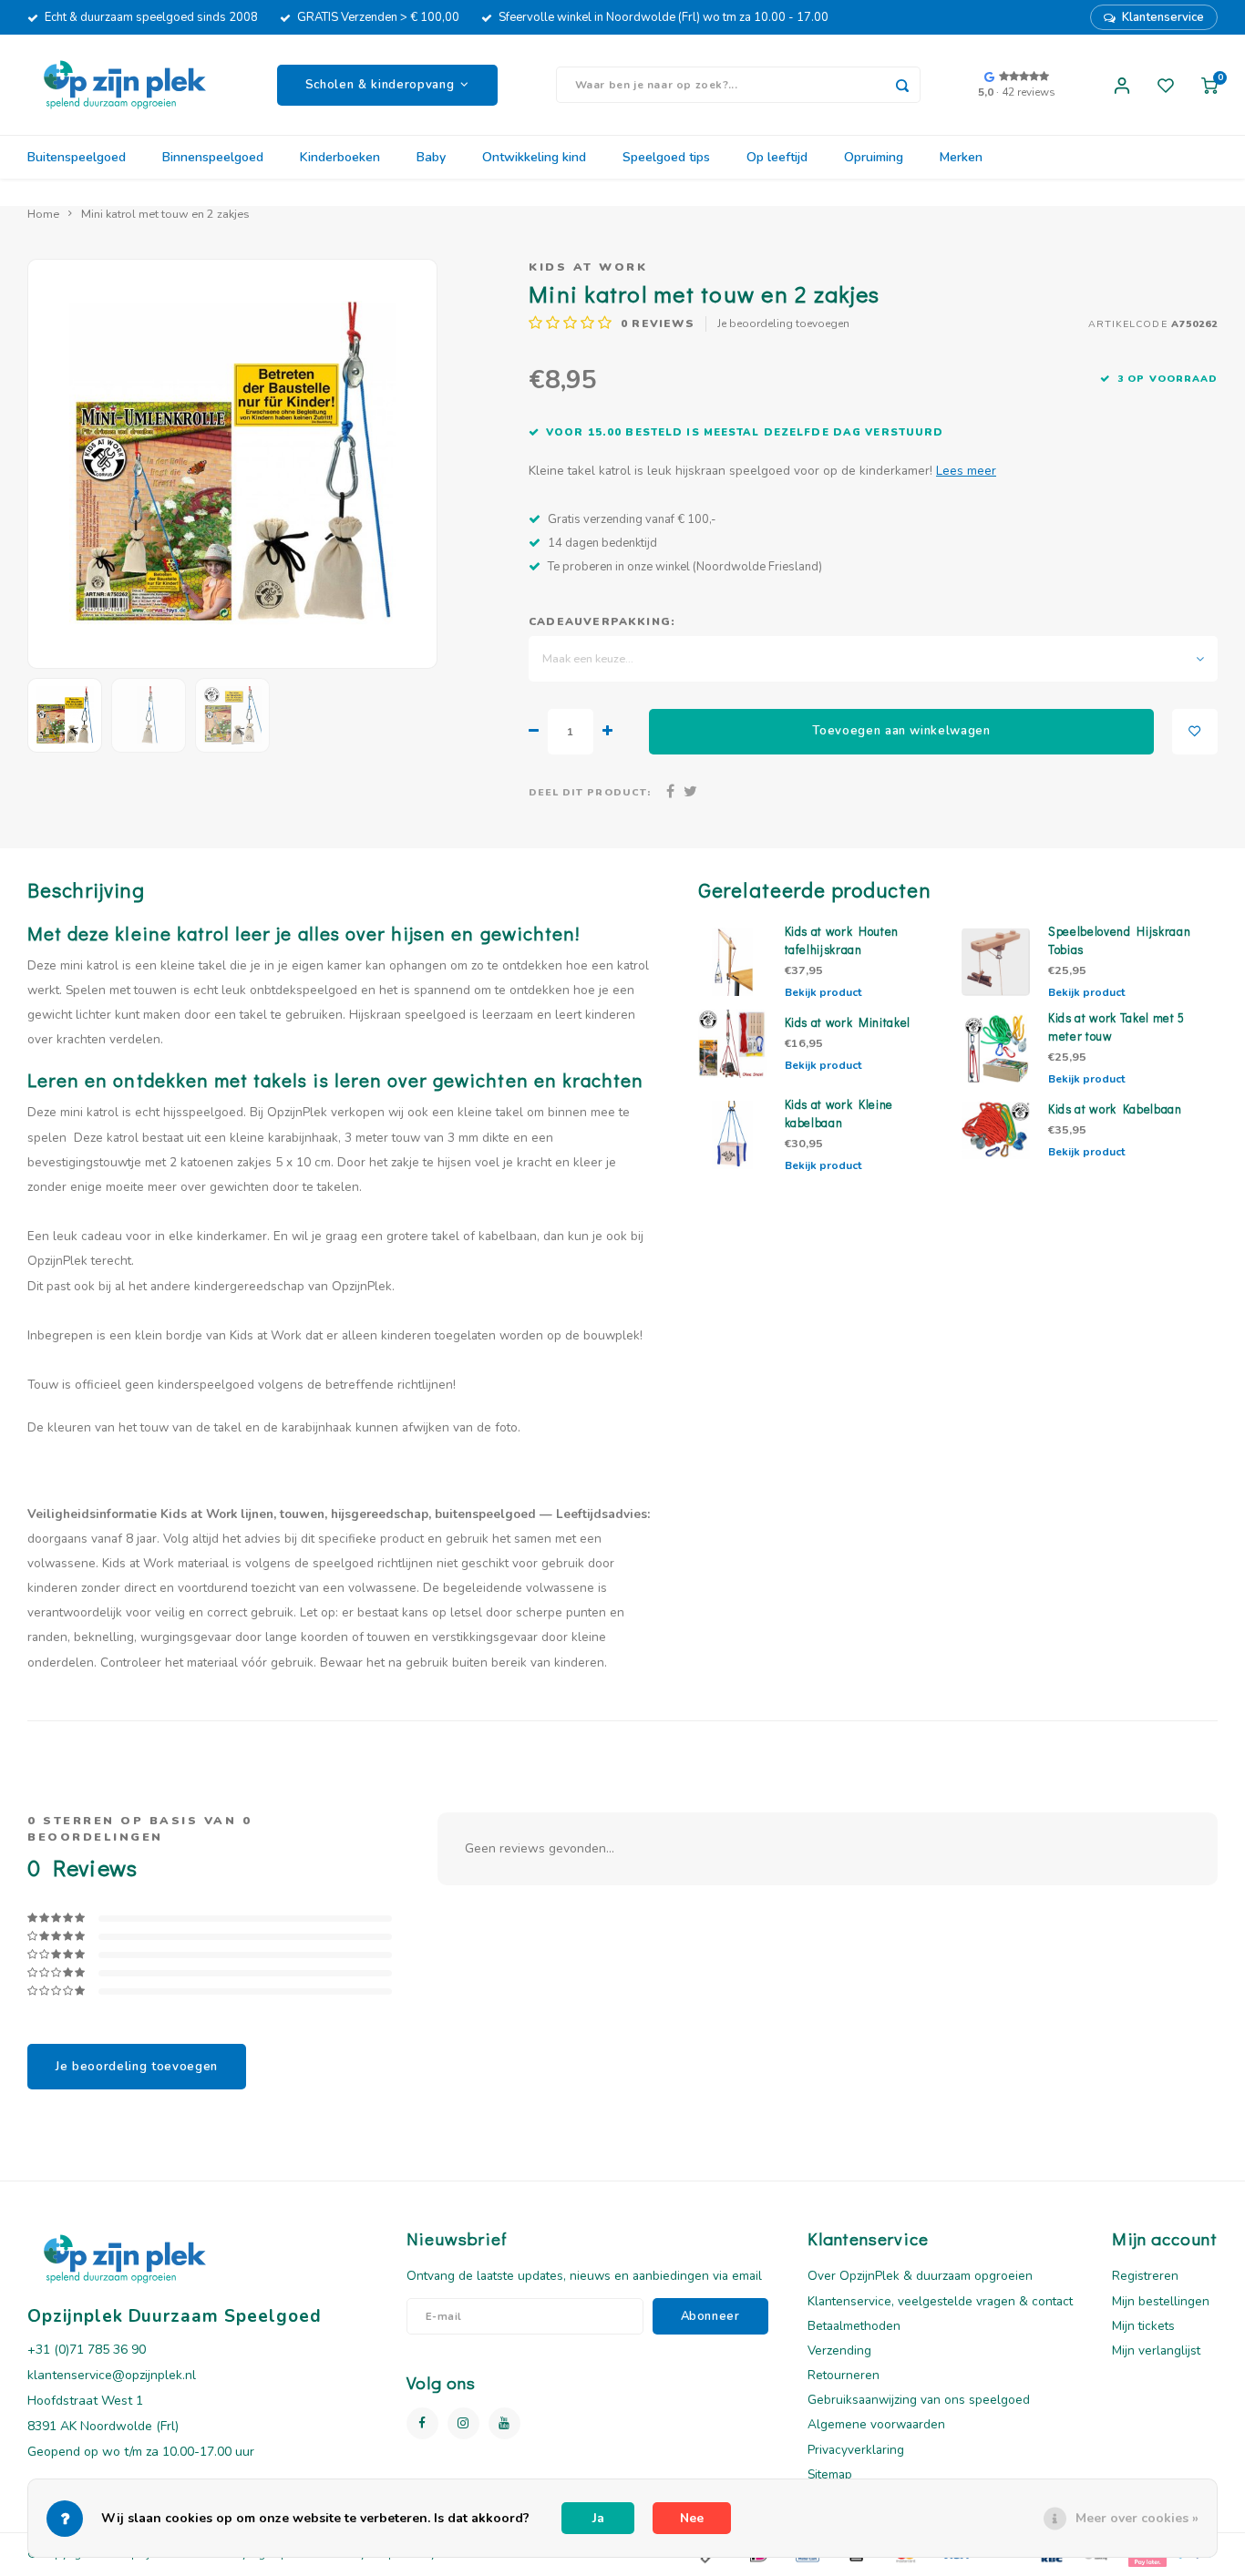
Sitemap (830, 2474)
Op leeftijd (777, 157)
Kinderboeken (340, 157)
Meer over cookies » (1137, 2518)
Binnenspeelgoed (213, 157)
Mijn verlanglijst (1156, 2350)
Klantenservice (1163, 17)
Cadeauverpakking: (602, 621)
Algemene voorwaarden (876, 2424)
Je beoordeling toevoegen (783, 323)
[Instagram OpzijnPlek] (463, 2423)
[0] (1209, 85)
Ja (598, 2518)
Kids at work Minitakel (848, 1022)
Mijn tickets (1143, 2326)
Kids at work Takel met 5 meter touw (1116, 1027)
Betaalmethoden (854, 2326)
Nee (692, 2518)
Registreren (1145, 2276)
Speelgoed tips (666, 157)
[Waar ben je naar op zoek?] (902, 85)
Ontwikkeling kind (534, 157)
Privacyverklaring (856, 2450)
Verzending (839, 2350)
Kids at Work (588, 267)
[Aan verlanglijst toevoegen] (1195, 732)
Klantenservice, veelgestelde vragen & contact (940, 2301)
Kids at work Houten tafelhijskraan (842, 940)
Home (43, 214)
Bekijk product (823, 992)
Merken (961, 157)
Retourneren (844, 2375)
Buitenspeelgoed (77, 157)
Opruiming (874, 157)
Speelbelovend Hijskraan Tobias (1119, 940)
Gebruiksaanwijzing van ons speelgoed (919, 2400)
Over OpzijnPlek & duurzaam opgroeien (920, 2276)
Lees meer (966, 471)
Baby (431, 157)
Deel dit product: (590, 792)
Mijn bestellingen (1161, 2301)
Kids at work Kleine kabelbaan (839, 1114)
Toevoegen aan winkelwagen (901, 731)
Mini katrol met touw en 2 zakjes (165, 214)
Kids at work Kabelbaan (1115, 1109)
